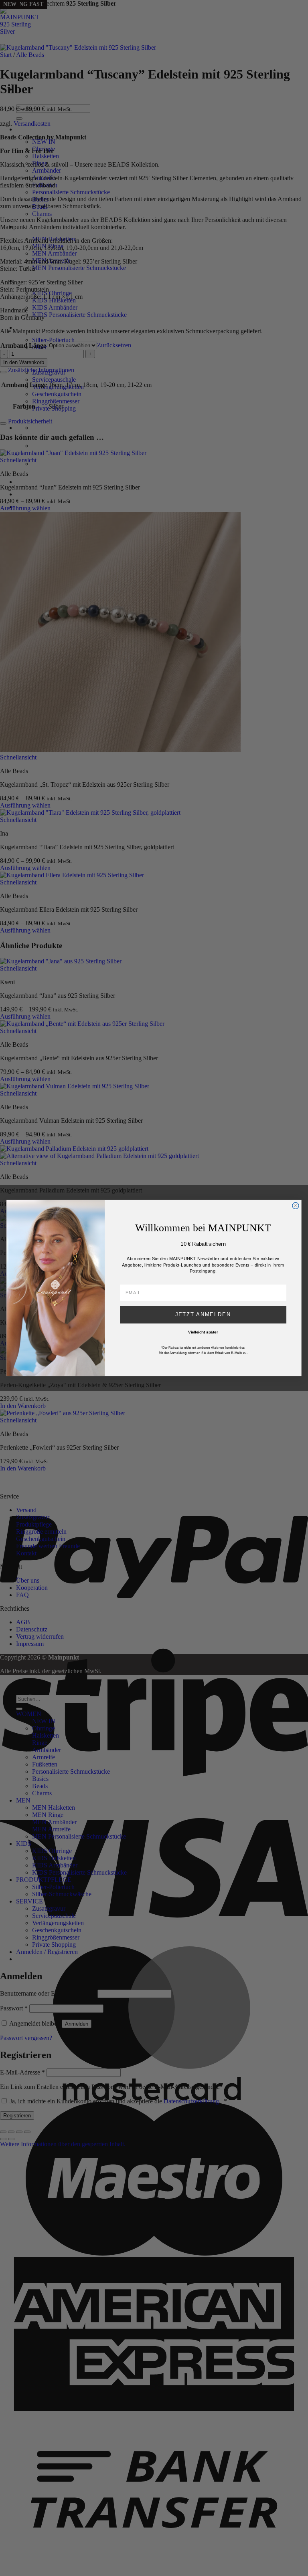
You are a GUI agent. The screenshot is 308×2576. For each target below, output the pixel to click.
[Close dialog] (296, 1206)
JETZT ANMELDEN (203, 1315)
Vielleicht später (203, 1332)
